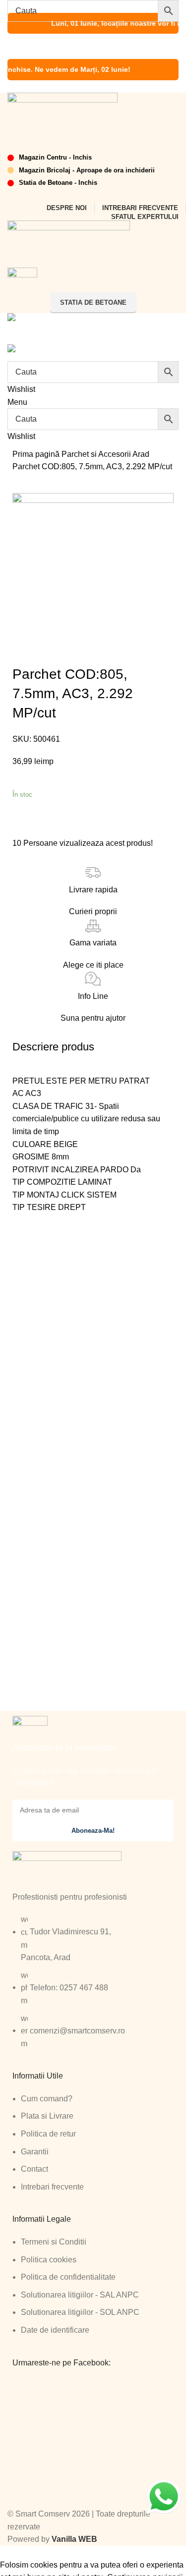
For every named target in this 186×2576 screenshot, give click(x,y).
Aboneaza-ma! (93, 1831)
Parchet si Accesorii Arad (105, 454)
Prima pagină (37, 454)
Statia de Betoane (93, 302)
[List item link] (93, 1986)
